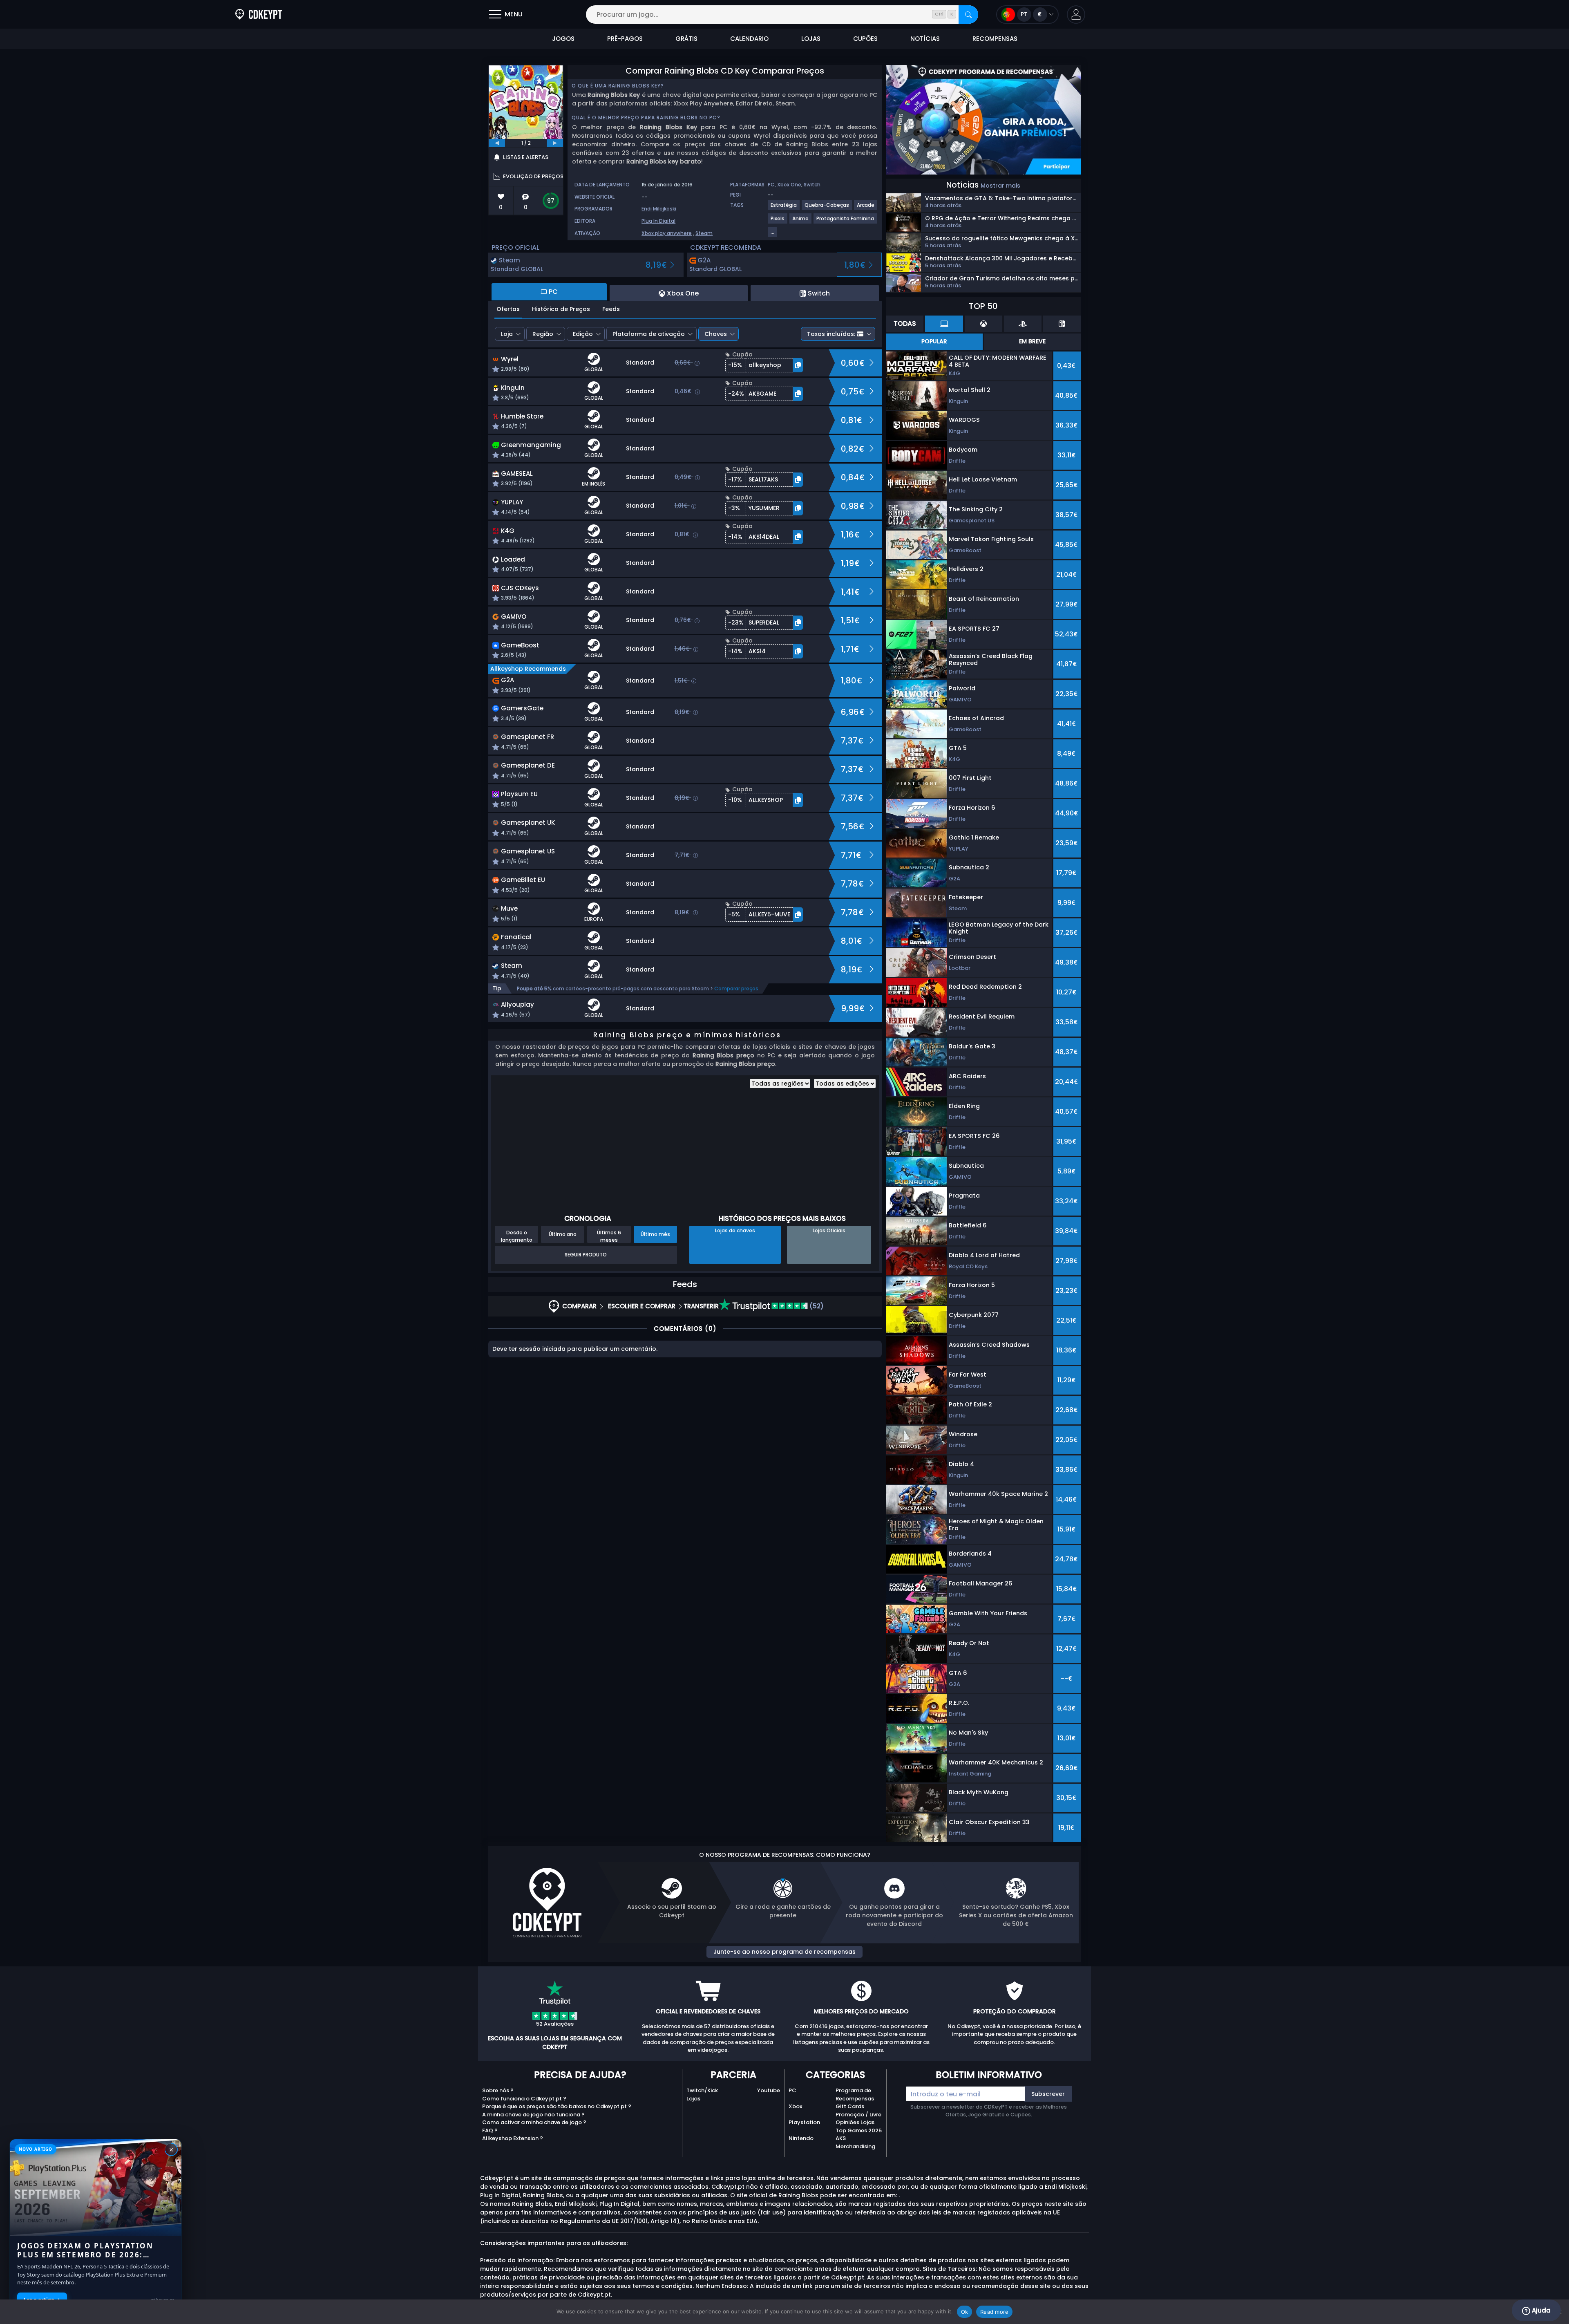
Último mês (655, 1234)
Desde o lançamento (517, 1236)
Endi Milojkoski (659, 209)
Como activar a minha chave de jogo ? (534, 2122)
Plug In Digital (658, 221)
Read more (994, 2312)
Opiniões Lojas (855, 2122)
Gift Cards (850, 2106)
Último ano (563, 1234)
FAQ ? (490, 2130)
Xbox (795, 2106)
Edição (583, 334)
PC (792, 2090)
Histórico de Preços (561, 309)
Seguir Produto (586, 1255)
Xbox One (789, 185)
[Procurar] (968, 15)
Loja (507, 334)
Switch (812, 185)
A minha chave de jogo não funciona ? (533, 2115)
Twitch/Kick (702, 2090)
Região (543, 334)
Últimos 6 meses (609, 1236)
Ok (965, 2312)
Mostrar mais (1000, 186)
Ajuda (1540, 2310)
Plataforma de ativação (649, 334)
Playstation (804, 2122)
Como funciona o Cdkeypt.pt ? (524, 2099)
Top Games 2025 (859, 2130)
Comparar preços (736, 988)
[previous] (497, 143)
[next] (555, 143)
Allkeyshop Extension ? (513, 2138)
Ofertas (508, 309)
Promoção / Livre (858, 2115)
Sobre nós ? (498, 2090)
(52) (816, 1306)
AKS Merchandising (855, 2142)
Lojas (693, 2099)
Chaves (716, 334)
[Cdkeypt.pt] (259, 15)
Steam (704, 233)
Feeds (611, 309)
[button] (1076, 15)
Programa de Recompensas (855, 2095)
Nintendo (801, 2138)
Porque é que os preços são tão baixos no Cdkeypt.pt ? (557, 2106)
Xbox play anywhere (667, 233)
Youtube (769, 2090)
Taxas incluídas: (831, 334)
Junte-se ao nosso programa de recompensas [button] (784, 1952)
